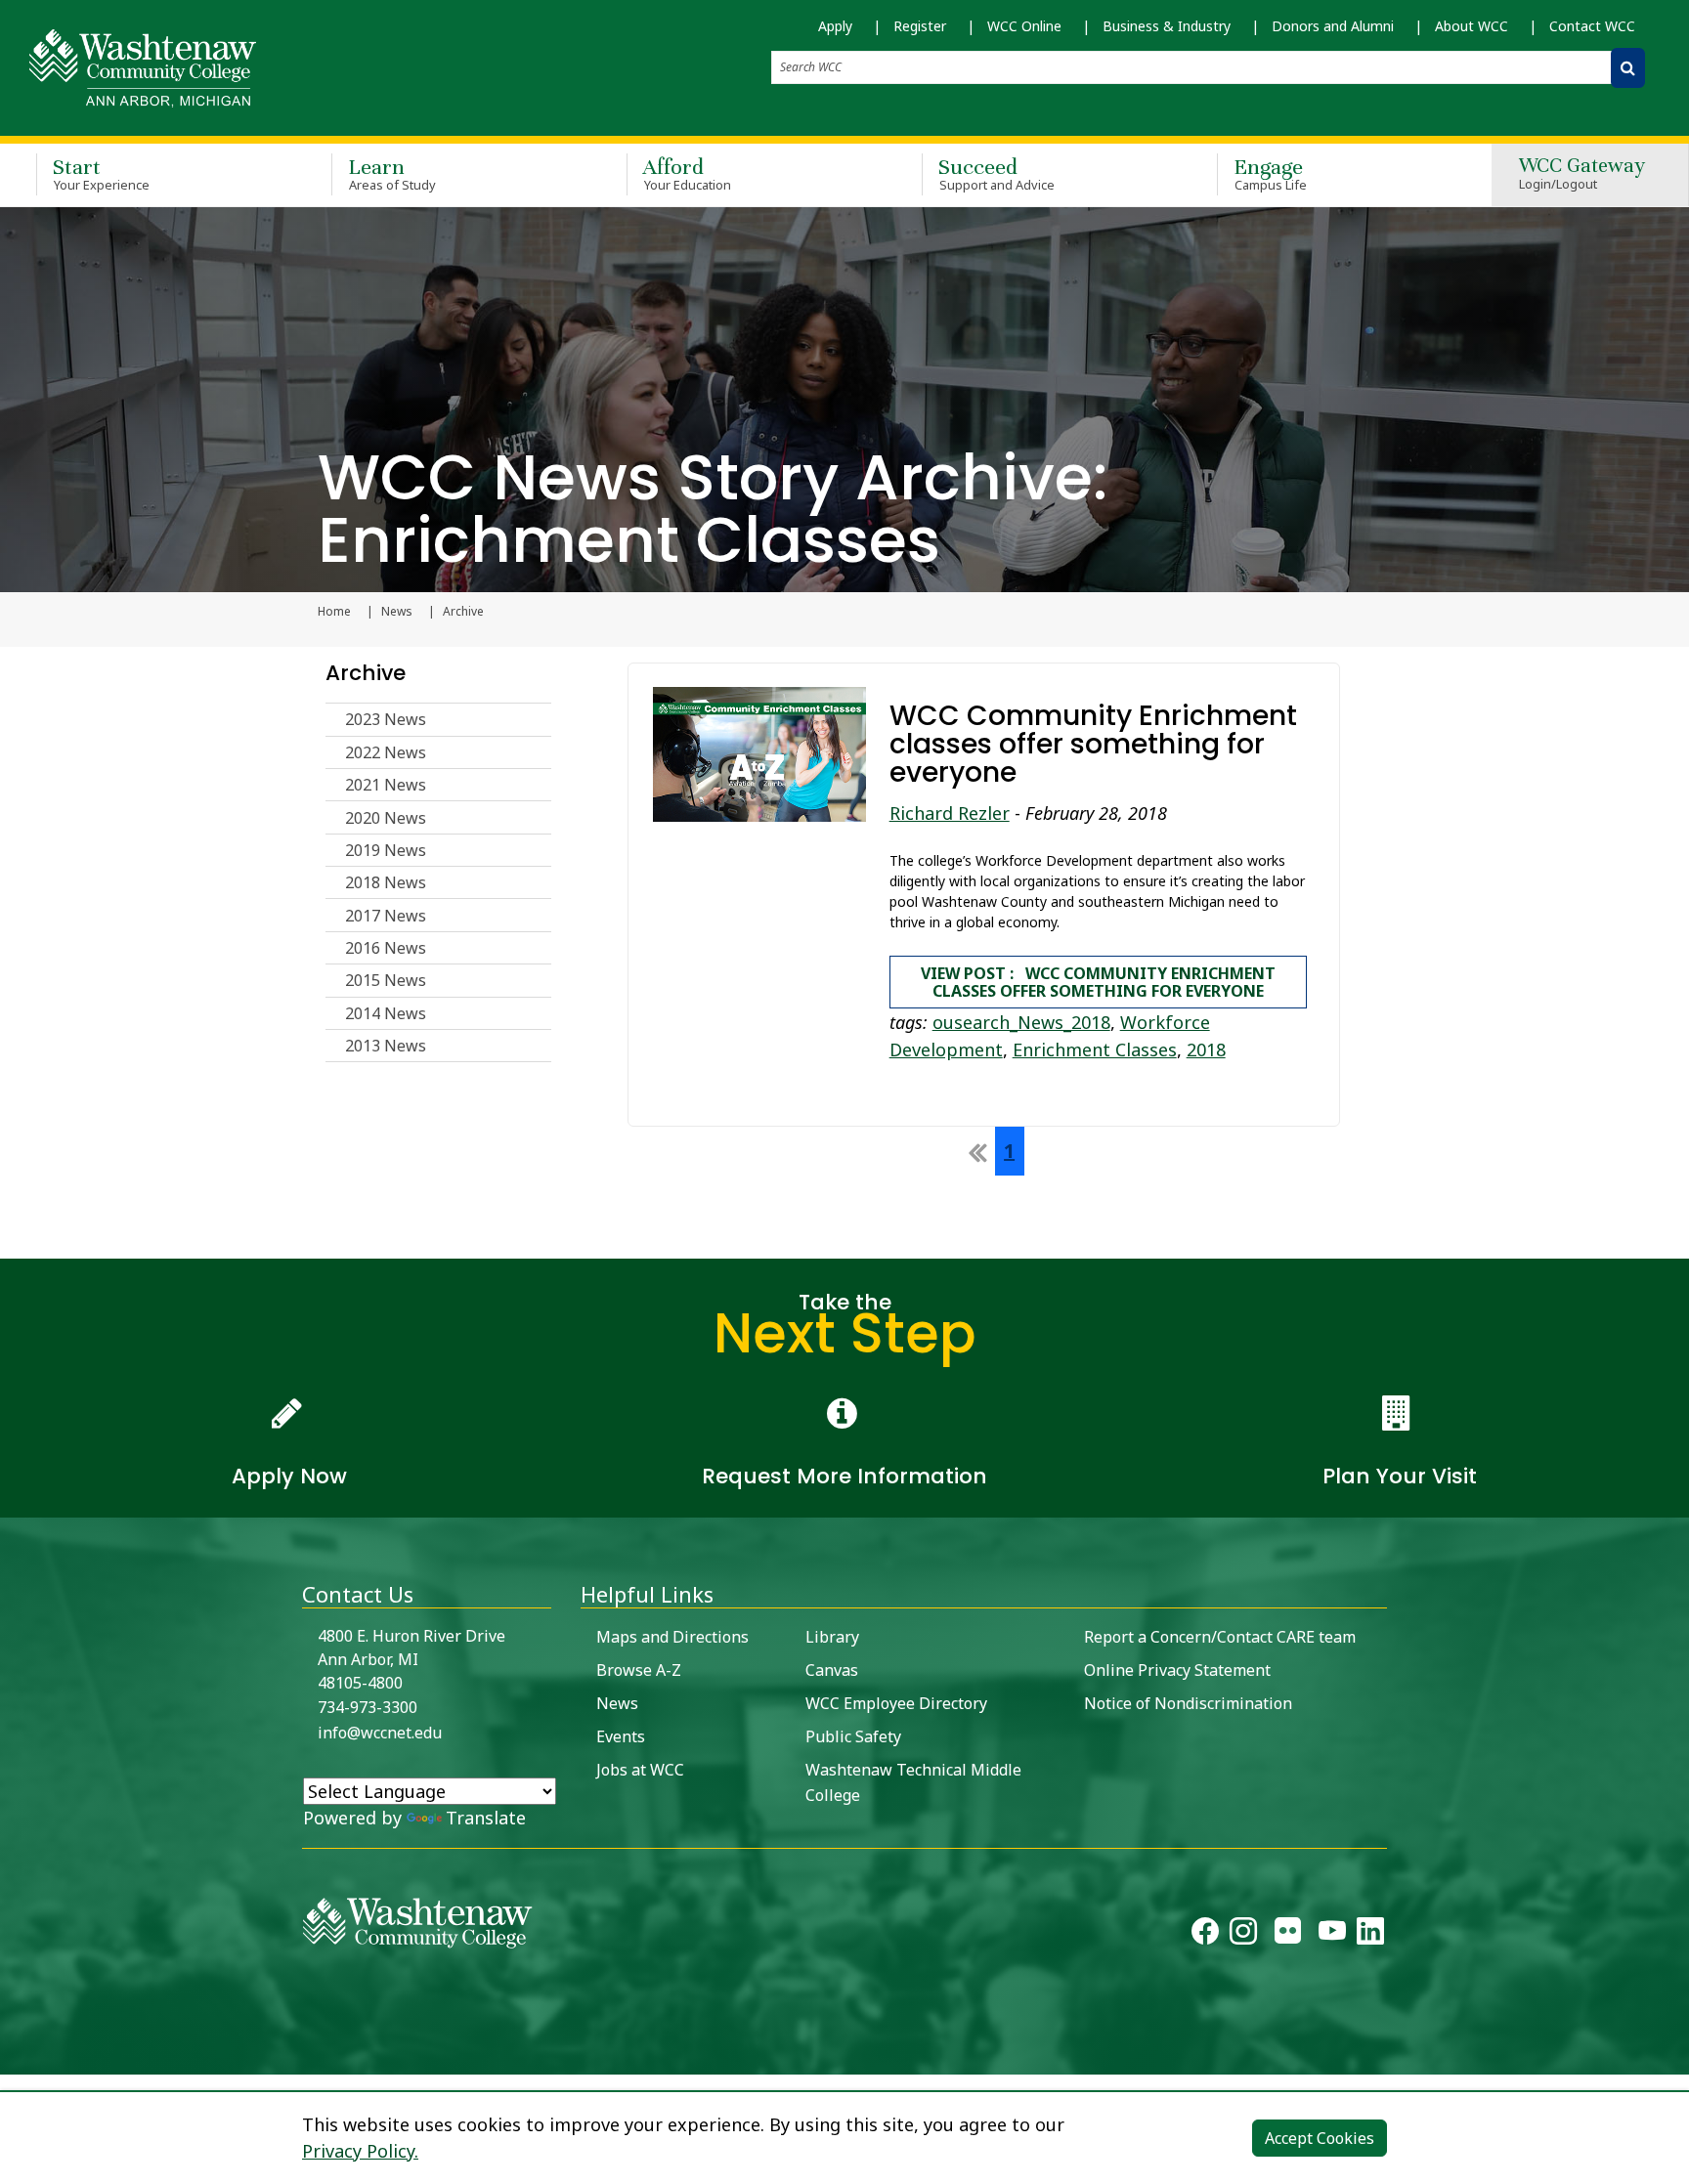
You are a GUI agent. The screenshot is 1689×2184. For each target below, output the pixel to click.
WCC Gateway (1582, 174)
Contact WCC (1592, 26)
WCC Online (1024, 26)
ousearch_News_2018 (1021, 1022)
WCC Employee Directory (896, 1703)
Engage (1270, 173)
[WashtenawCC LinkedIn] (1370, 1935)
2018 (1206, 1049)
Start (101, 173)
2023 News (386, 719)
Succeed (996, 173)
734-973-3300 (368, 1707)
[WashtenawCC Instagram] (1243, 1935)
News (397, 612)
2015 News (386, 980)
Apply (835, 26)
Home (334, 612)
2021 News (386, 785)
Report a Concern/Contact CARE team (1220, 1637)
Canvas (832, 1670)
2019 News (386, 850)
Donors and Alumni (1333, 26)
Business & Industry (1167, 26)
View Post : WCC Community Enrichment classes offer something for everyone (1098, 982)
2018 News (386, 882)
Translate (486, 1818)
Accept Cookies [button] (1320, 2138)
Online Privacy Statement (1177, 1670)
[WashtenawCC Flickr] (1288, 1935)
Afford (687, 173)
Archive (366, 673)
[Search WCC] (1628, 68)
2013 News (386, 1046)
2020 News (386, 818)
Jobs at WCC (640, 1770)
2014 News (386, 1013)
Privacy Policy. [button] (360, 2151)
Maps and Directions (672, 1637)
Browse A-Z (639, 1670)
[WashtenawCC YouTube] (1332, 1935)
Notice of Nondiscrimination (1188, 1703)
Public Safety (853, 1736)
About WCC (1472, 26)
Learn (392, 173)
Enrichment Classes (1095, 1049)
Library (832, 1637)
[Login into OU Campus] (12, 2057)
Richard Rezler (950, 813)
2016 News (386, 948)
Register (920, 26)
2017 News (386, 916)
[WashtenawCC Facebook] (1205, 1935)
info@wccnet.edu (380, 1733)
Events (621, 1736)
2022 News (386, 752)
